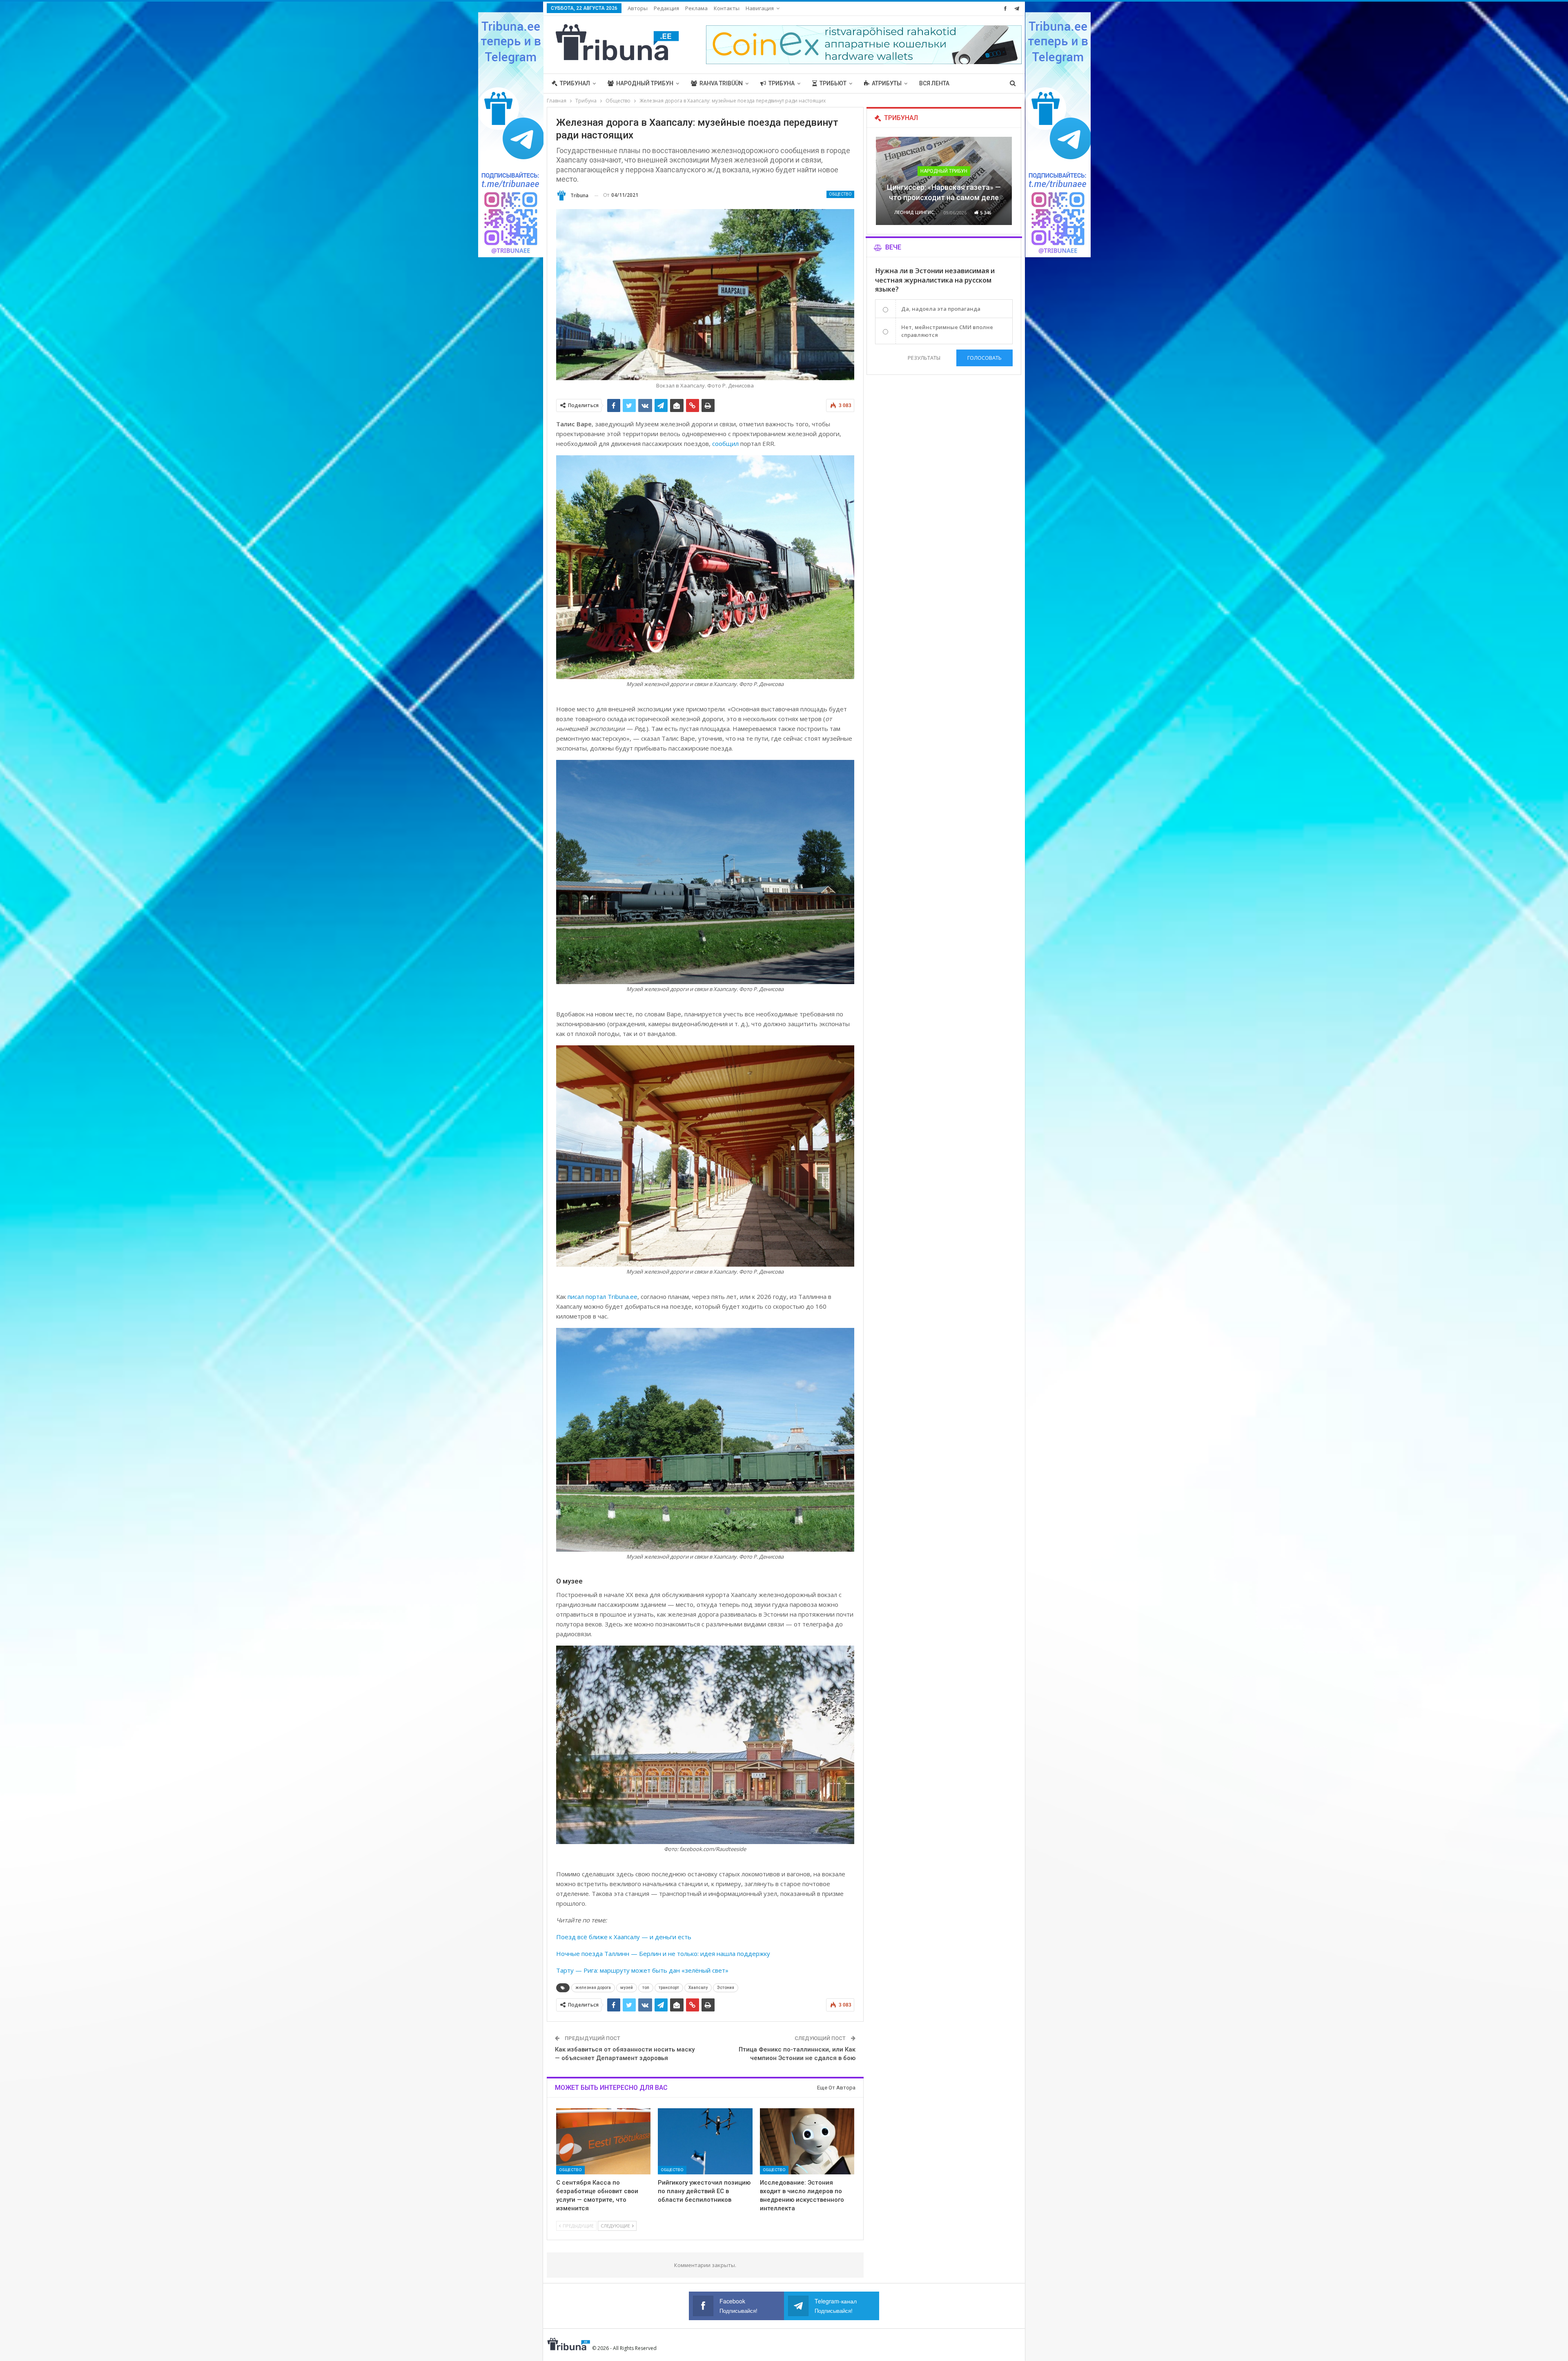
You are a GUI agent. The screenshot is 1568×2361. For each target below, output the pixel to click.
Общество (840, 194)
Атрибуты (887, 83)
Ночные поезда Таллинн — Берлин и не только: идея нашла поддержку (663, 1953)
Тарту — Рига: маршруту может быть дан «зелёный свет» (642, 1970)
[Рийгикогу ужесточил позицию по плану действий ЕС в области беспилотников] (705, 2141)
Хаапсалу (698, 1988)
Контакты (727, 8)
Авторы (638, 8)
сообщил (725, 443)
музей (627, 1988)
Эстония (726, 1988)
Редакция (666, 8)
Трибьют (833, 83)
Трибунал (575, 83)
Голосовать (984, 358)
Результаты (924, 358)
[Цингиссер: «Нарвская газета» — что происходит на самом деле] (944, 181)
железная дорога (593, 1988)
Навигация (760, 8)
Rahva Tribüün (721, 83)
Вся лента (934, 83)
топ (646, 1988)
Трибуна (782, 83)
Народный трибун (645, 83)
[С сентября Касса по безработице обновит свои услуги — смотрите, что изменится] (604, 2141)
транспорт (669, 1988)
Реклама (696, 8)
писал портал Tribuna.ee (602, 1296)
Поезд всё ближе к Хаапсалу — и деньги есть (624, 1937)
